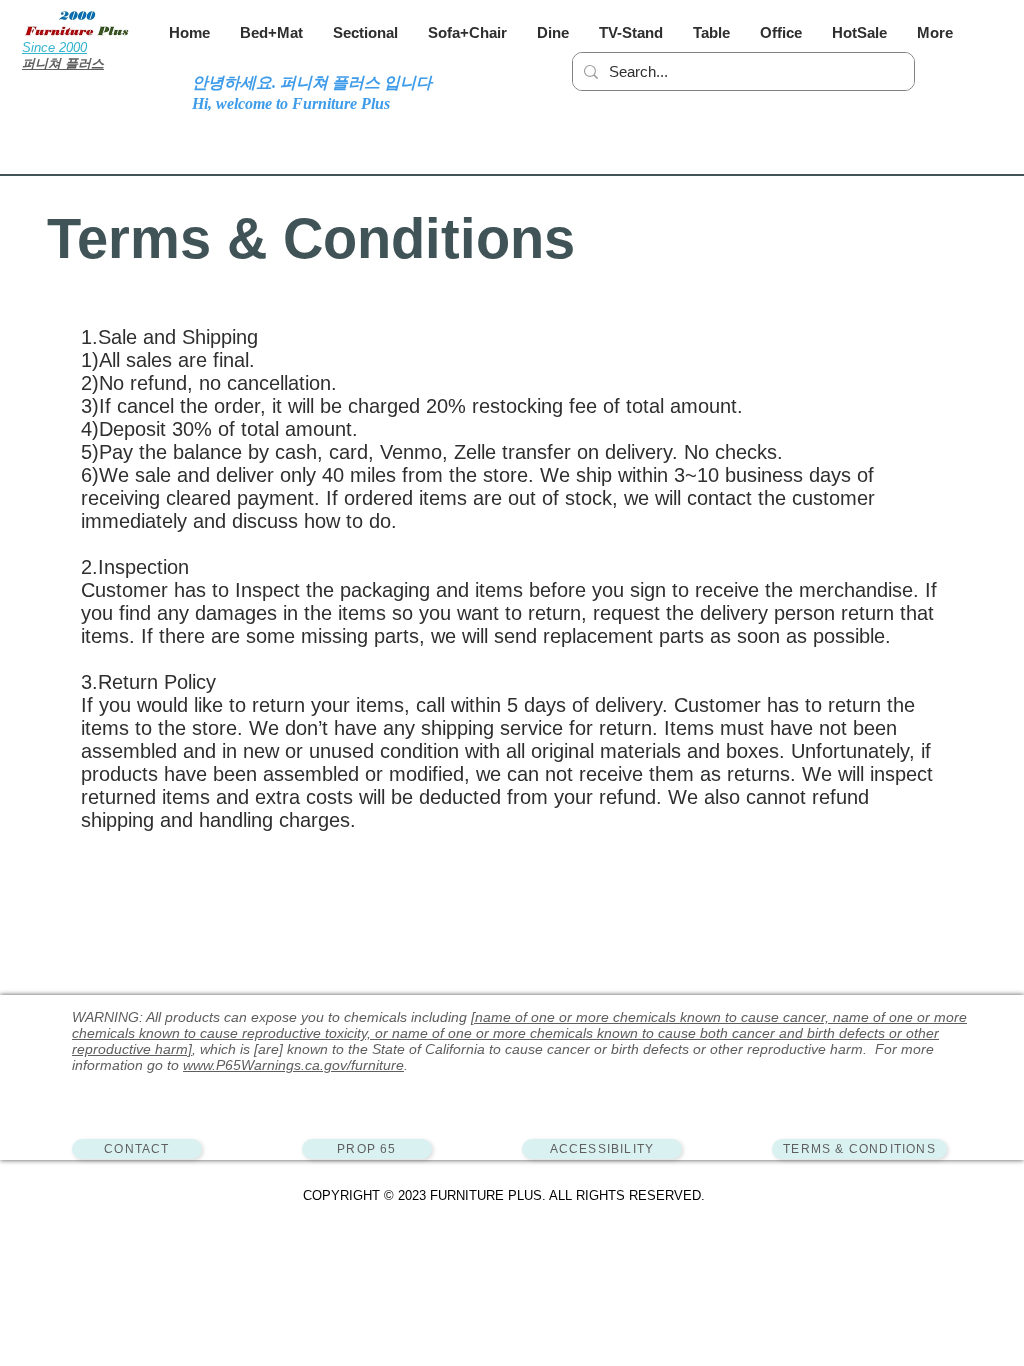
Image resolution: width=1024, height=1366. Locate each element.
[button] (271, 32)
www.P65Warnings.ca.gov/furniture (293, 1065)
